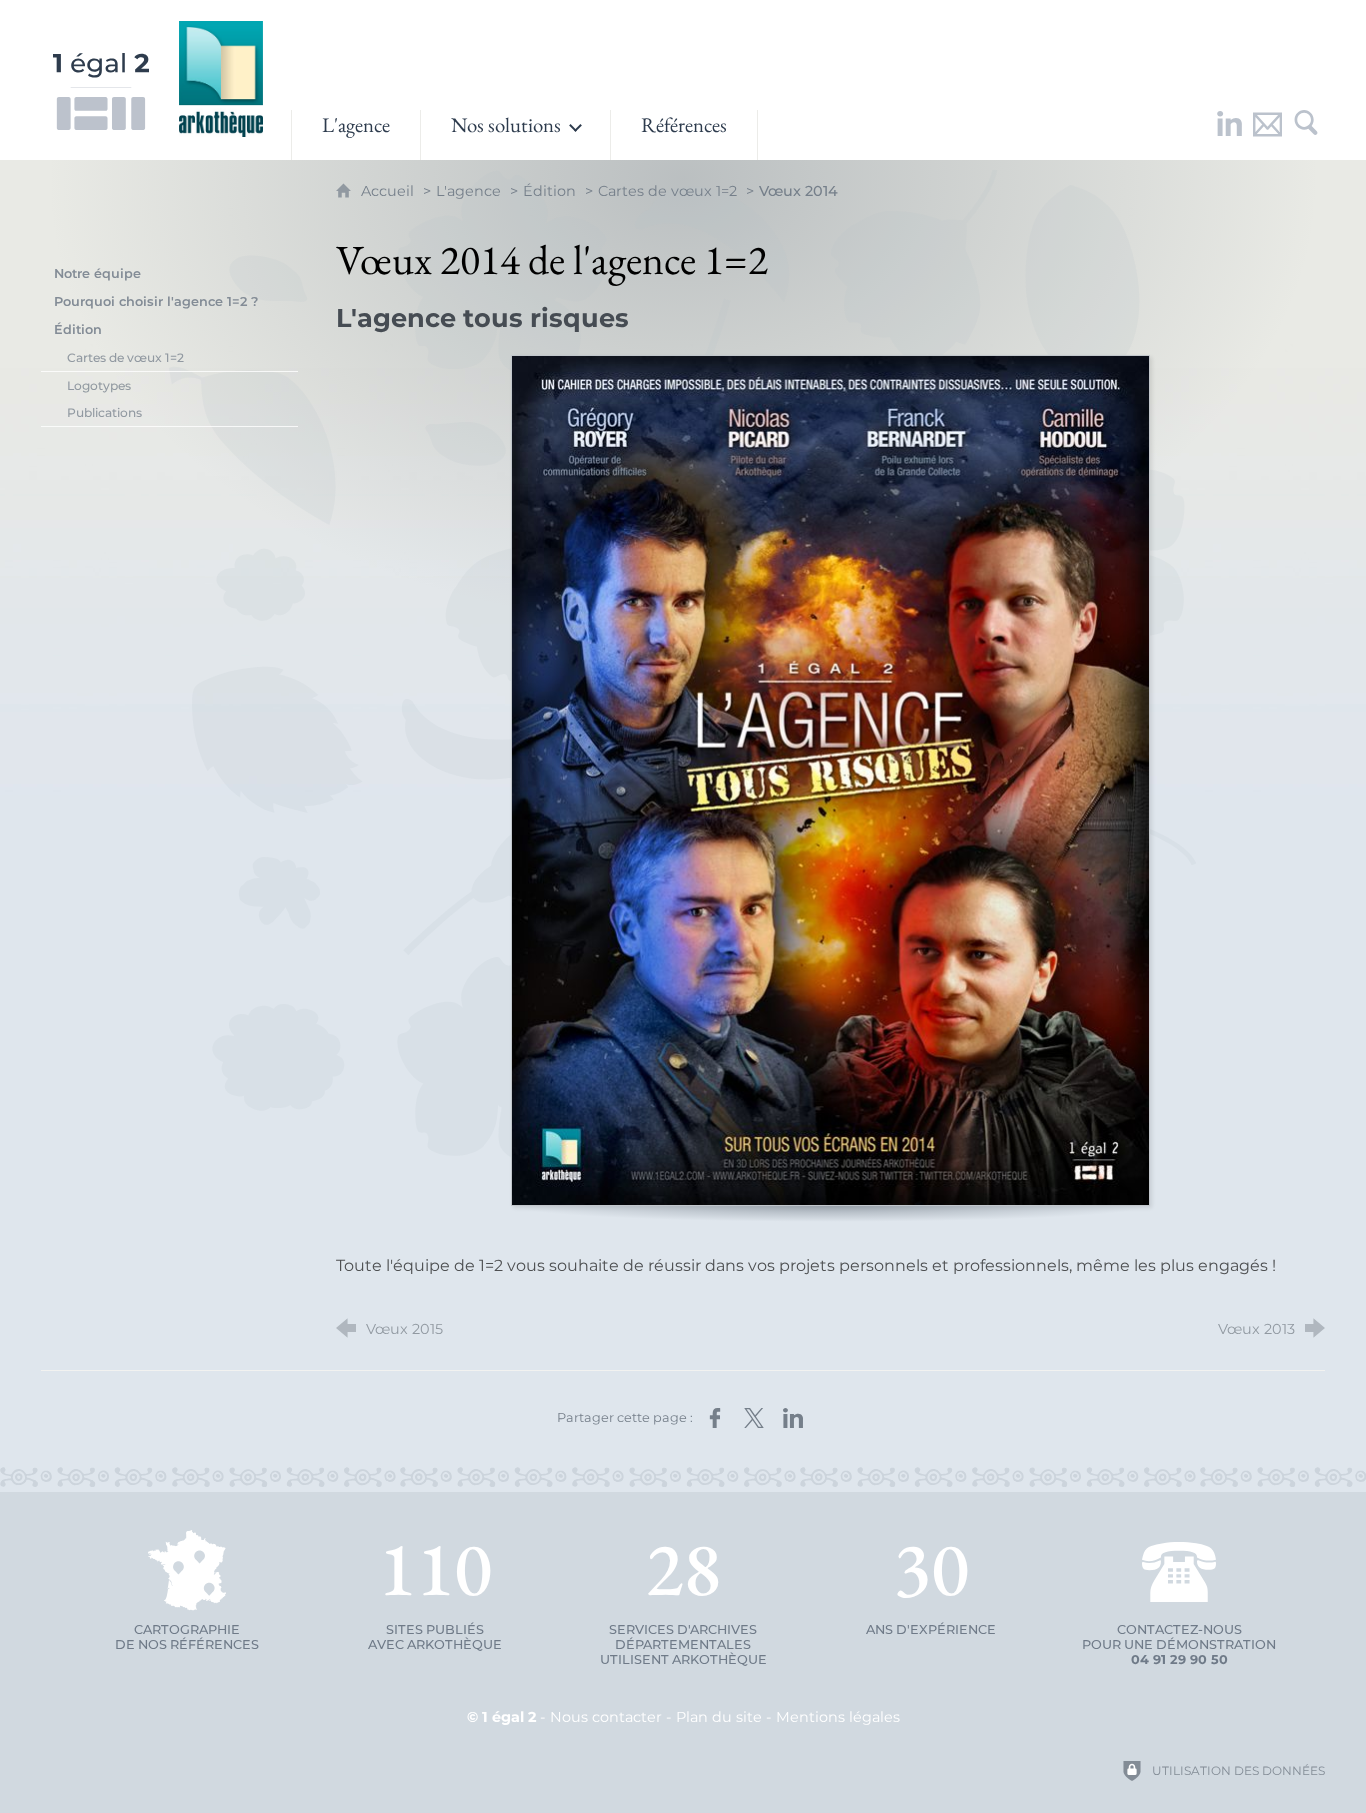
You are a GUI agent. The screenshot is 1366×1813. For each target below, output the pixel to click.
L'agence (468, 191)
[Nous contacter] (1268, 135)
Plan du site (719, 1717)
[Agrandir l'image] (831, 781)
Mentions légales (838, 1717)
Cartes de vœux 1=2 (667, 191)
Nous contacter (606, 1717)
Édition (549, 191)
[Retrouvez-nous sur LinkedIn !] (1230, 135)
